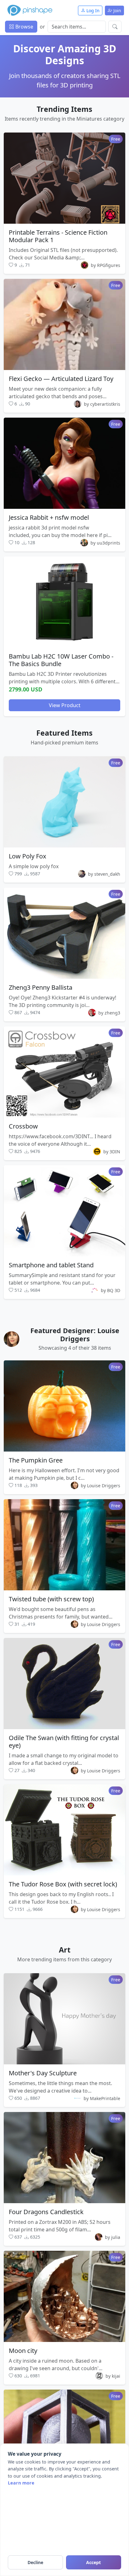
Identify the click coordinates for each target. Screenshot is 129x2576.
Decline (35, 2562)
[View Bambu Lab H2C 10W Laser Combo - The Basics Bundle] (64, 602)
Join (117, 10)
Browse (24, 27)
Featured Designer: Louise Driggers (75, 1335)
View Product (65, 705)
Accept (93, 2562)
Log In (92, 10)
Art (65, 1950)
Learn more (21, 2483)
